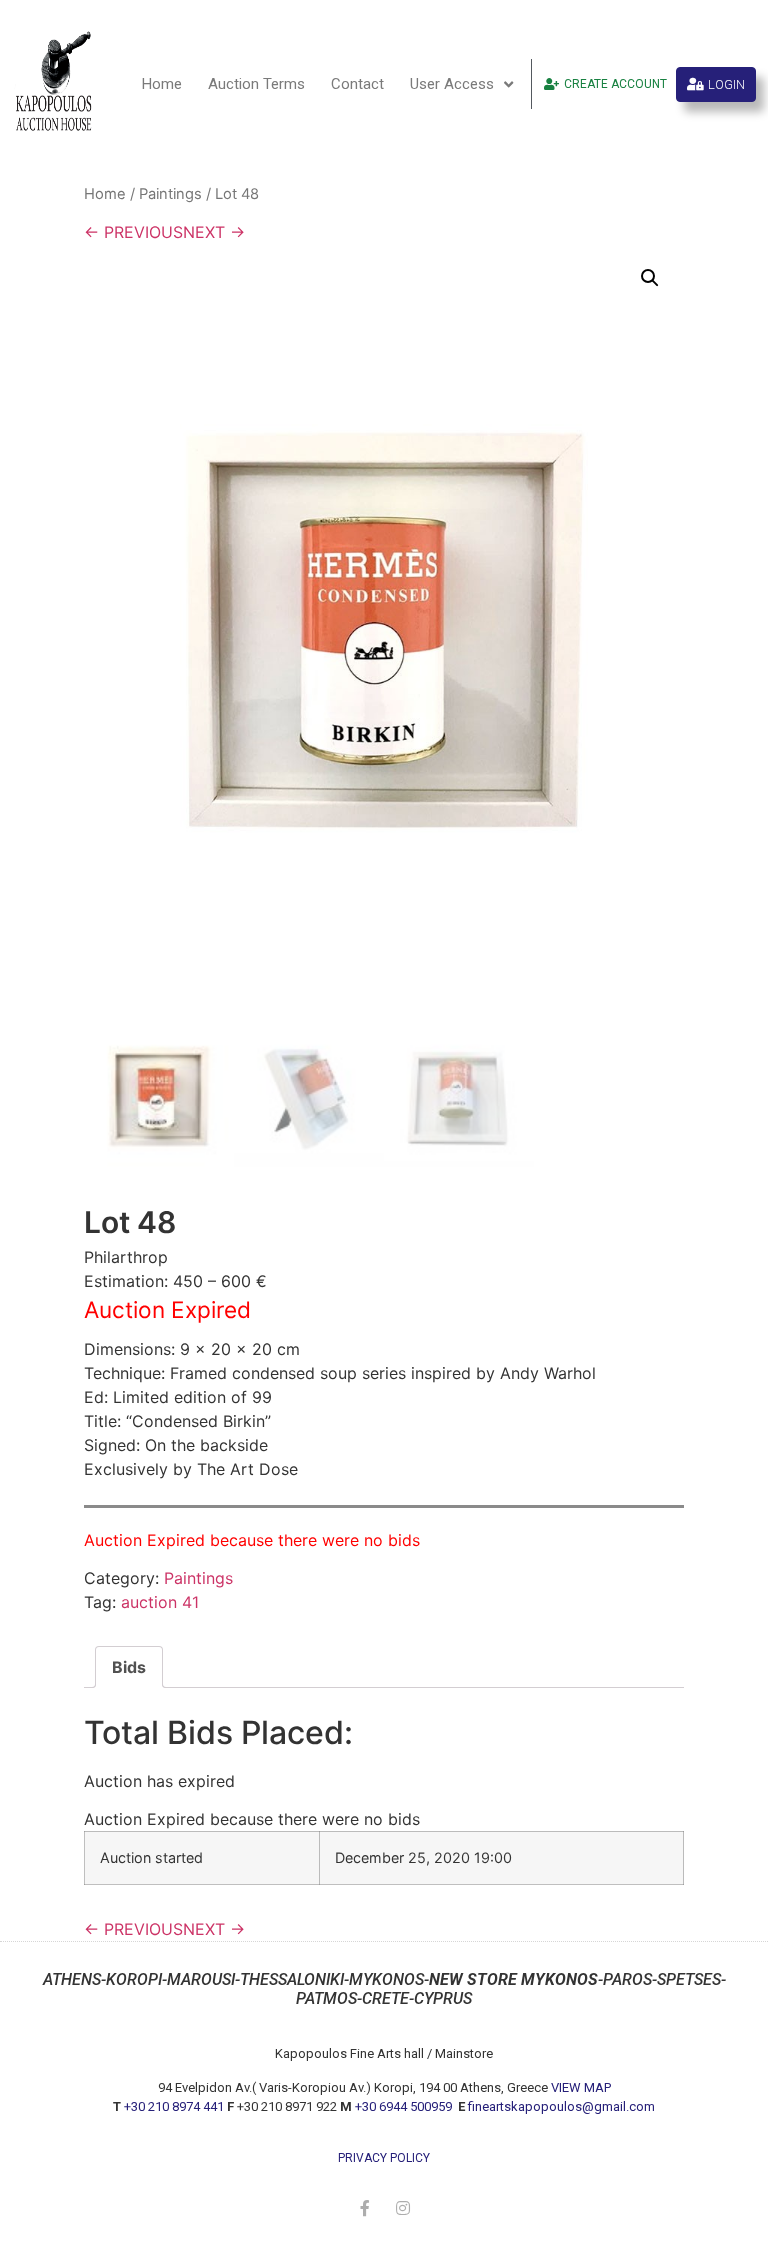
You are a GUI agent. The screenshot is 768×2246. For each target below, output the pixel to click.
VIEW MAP (581, 2087)
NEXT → (214, 232)
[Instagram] (403, 2208)
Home (162, 84)
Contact (357, 84)
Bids (129, 1667)
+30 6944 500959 (405, 2106)
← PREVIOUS (133, 232)
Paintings (170, 194)
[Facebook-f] (365, 2208)
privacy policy (384, 2158)
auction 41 (160, 1602)
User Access (452, 84)
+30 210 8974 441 (174, 2106)
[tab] (129, 1667)
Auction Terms (256, 84)
